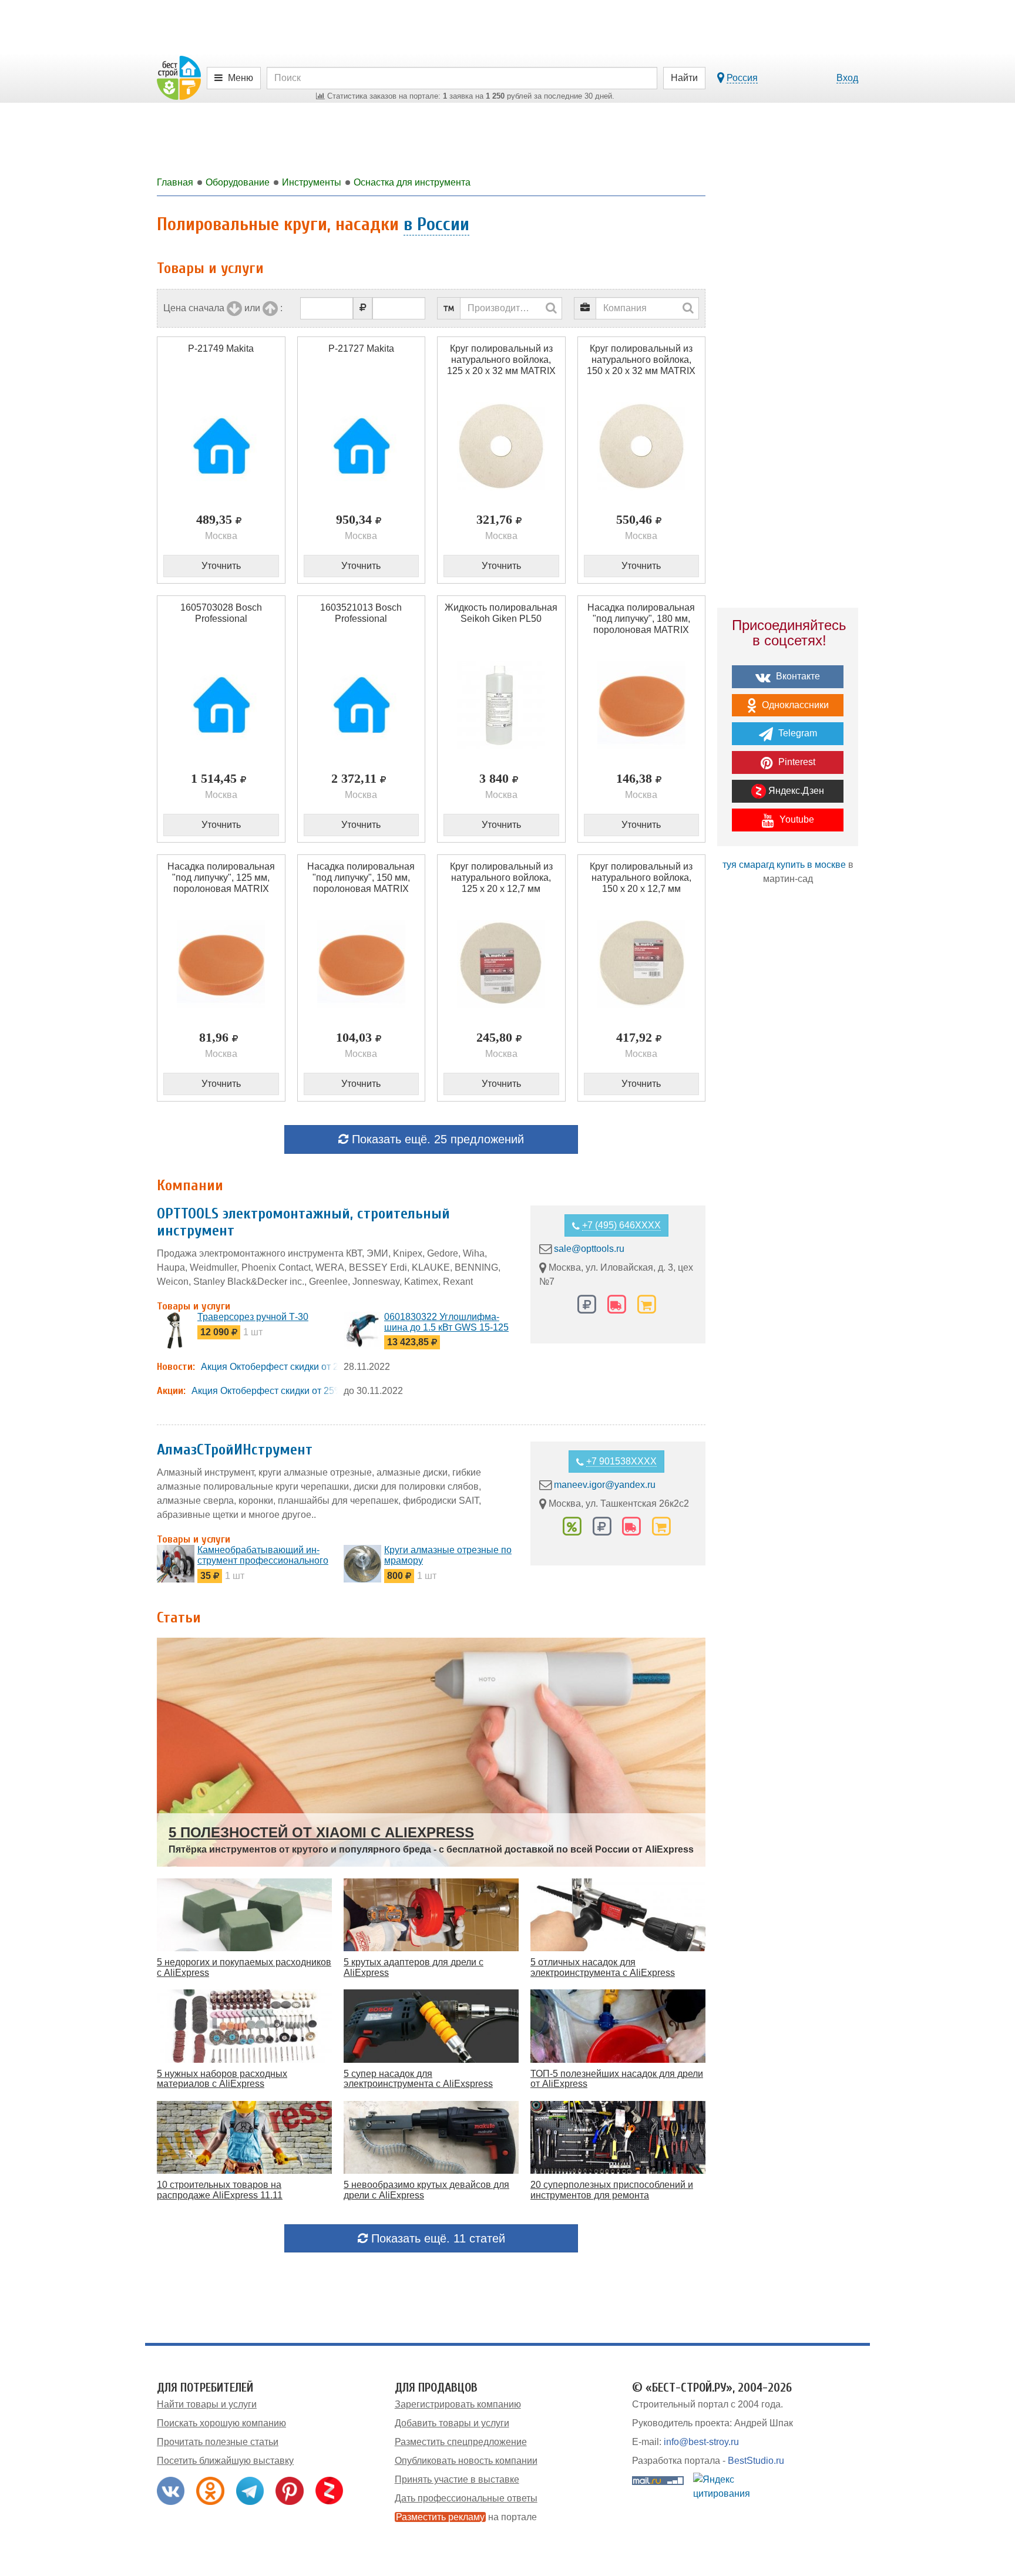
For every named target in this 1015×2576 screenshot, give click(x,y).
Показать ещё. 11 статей (436, 2238)
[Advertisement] (788, 1100)
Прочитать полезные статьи (218, 2442)
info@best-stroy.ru (701, 2442)
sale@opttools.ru (589, 1249)
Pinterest (796, 762)
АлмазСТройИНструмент (235, 1450)
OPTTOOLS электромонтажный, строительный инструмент (303, 1222)
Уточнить (221, 566)
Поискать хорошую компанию (221, 2423)
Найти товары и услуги (207, 2404)
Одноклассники (794, 705)
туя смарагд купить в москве (784, 865)
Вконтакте (797, 676)
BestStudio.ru (756, 2461)
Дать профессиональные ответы (466, 2498)
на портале (466, 2517)
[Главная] (179, 77)
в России (436, 224)
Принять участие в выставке (457, 2479)
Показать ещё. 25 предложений (436, 1139)
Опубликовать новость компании (466, 2461)
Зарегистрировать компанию (458, 2404)
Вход (847, 78)
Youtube (796, 819)
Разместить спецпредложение (461, 2442)
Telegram (796, 733)
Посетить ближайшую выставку (225, 2461)
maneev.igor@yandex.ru (605, 1485)
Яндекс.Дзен (795, 791)
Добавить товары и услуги (452, 2423)
